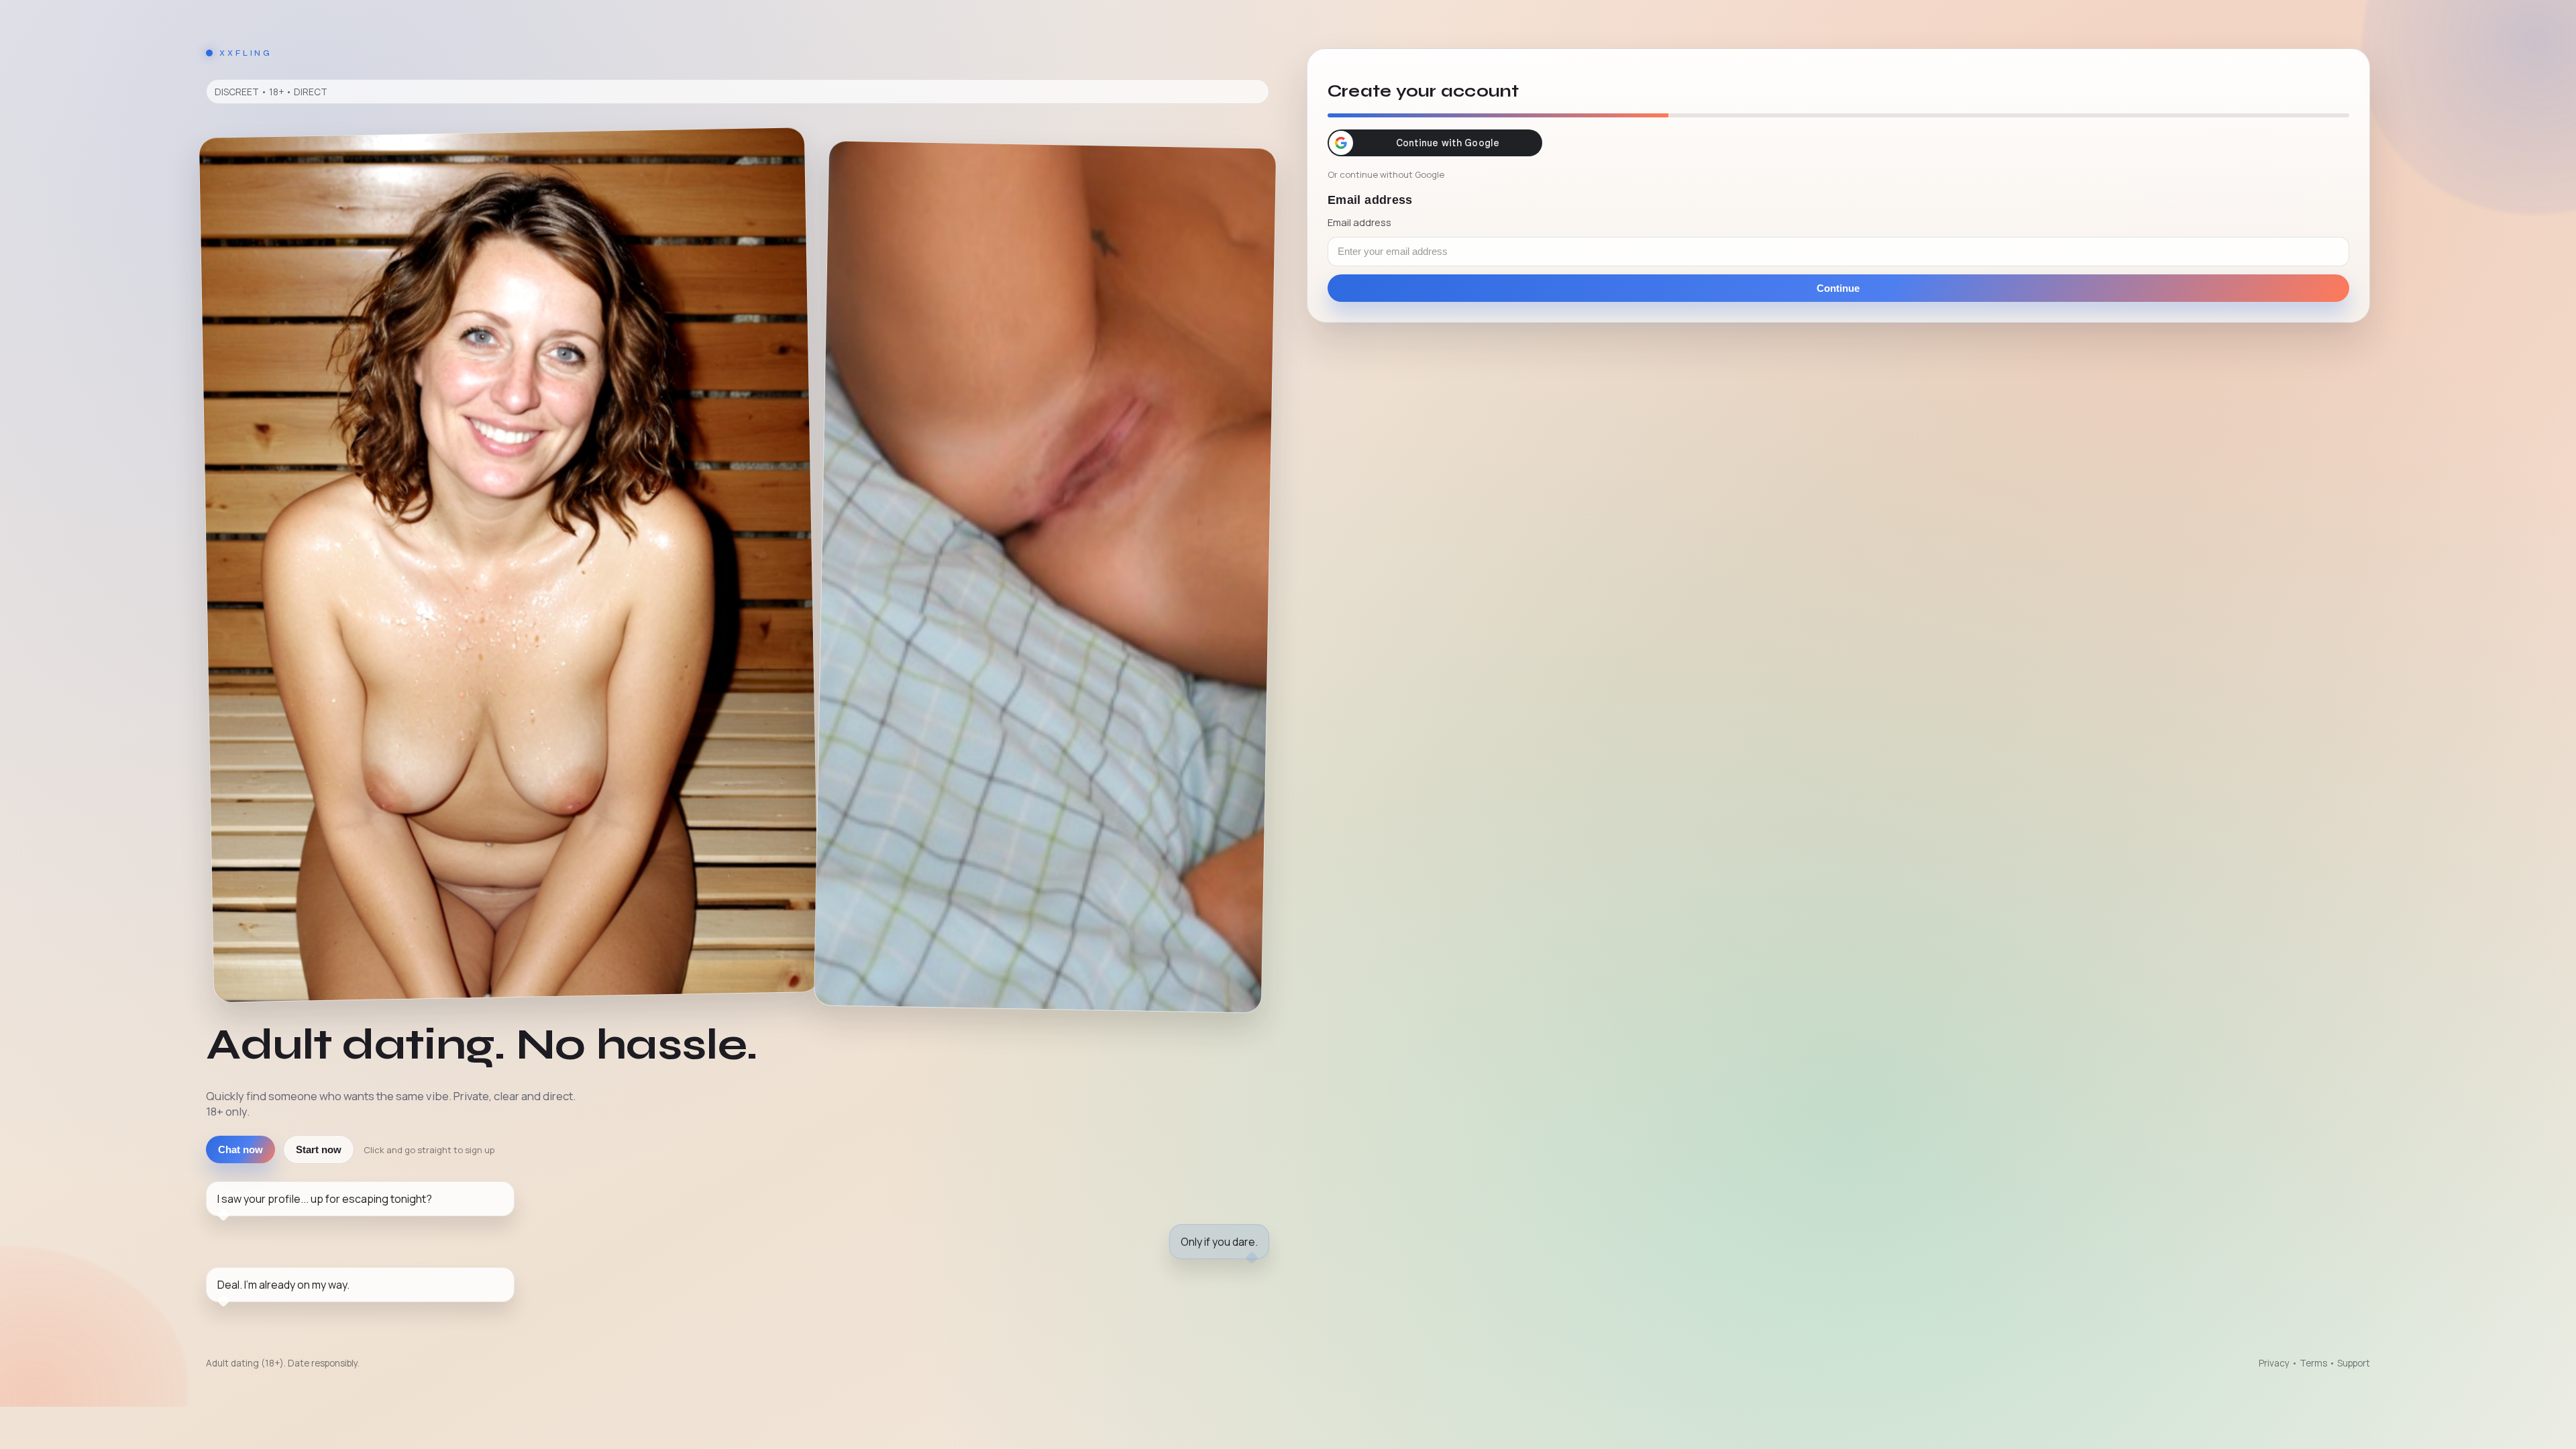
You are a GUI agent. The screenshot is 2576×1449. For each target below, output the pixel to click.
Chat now (240, 1149)
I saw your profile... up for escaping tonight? (325, 1199)
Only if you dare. (1219, 1242)
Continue (1838, 288)
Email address (1359, 222)
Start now (319, 1149)
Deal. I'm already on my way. (283, 1285)
